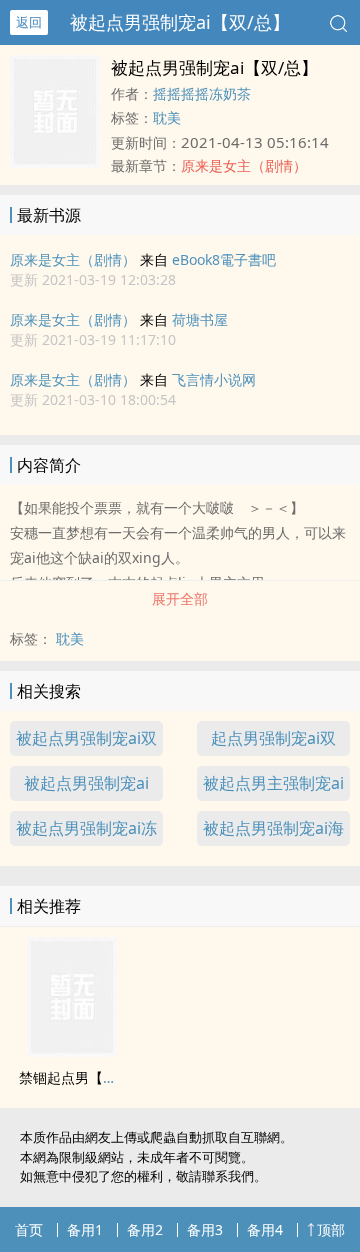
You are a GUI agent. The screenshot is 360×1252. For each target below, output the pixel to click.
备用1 (85, 1229)
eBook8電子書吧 (224, 259)
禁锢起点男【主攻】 (82, 1077)
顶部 (331, 1229)
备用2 (145, 1229)
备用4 (265, 1229)
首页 (29, 1229)
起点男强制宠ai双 (273, 738)
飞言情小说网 (214, 379)
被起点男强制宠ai (86, 783)
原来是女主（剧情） (73, 259)
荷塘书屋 (200, 319)
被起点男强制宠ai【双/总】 (180, 22)
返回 (29, 22)
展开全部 (180, 598)
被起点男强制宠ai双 (86, 738)
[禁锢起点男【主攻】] (72, 1051)
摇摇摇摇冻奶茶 (202, 93)
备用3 (205, 1229)
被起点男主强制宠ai (273, 783)
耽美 (167, 117)
